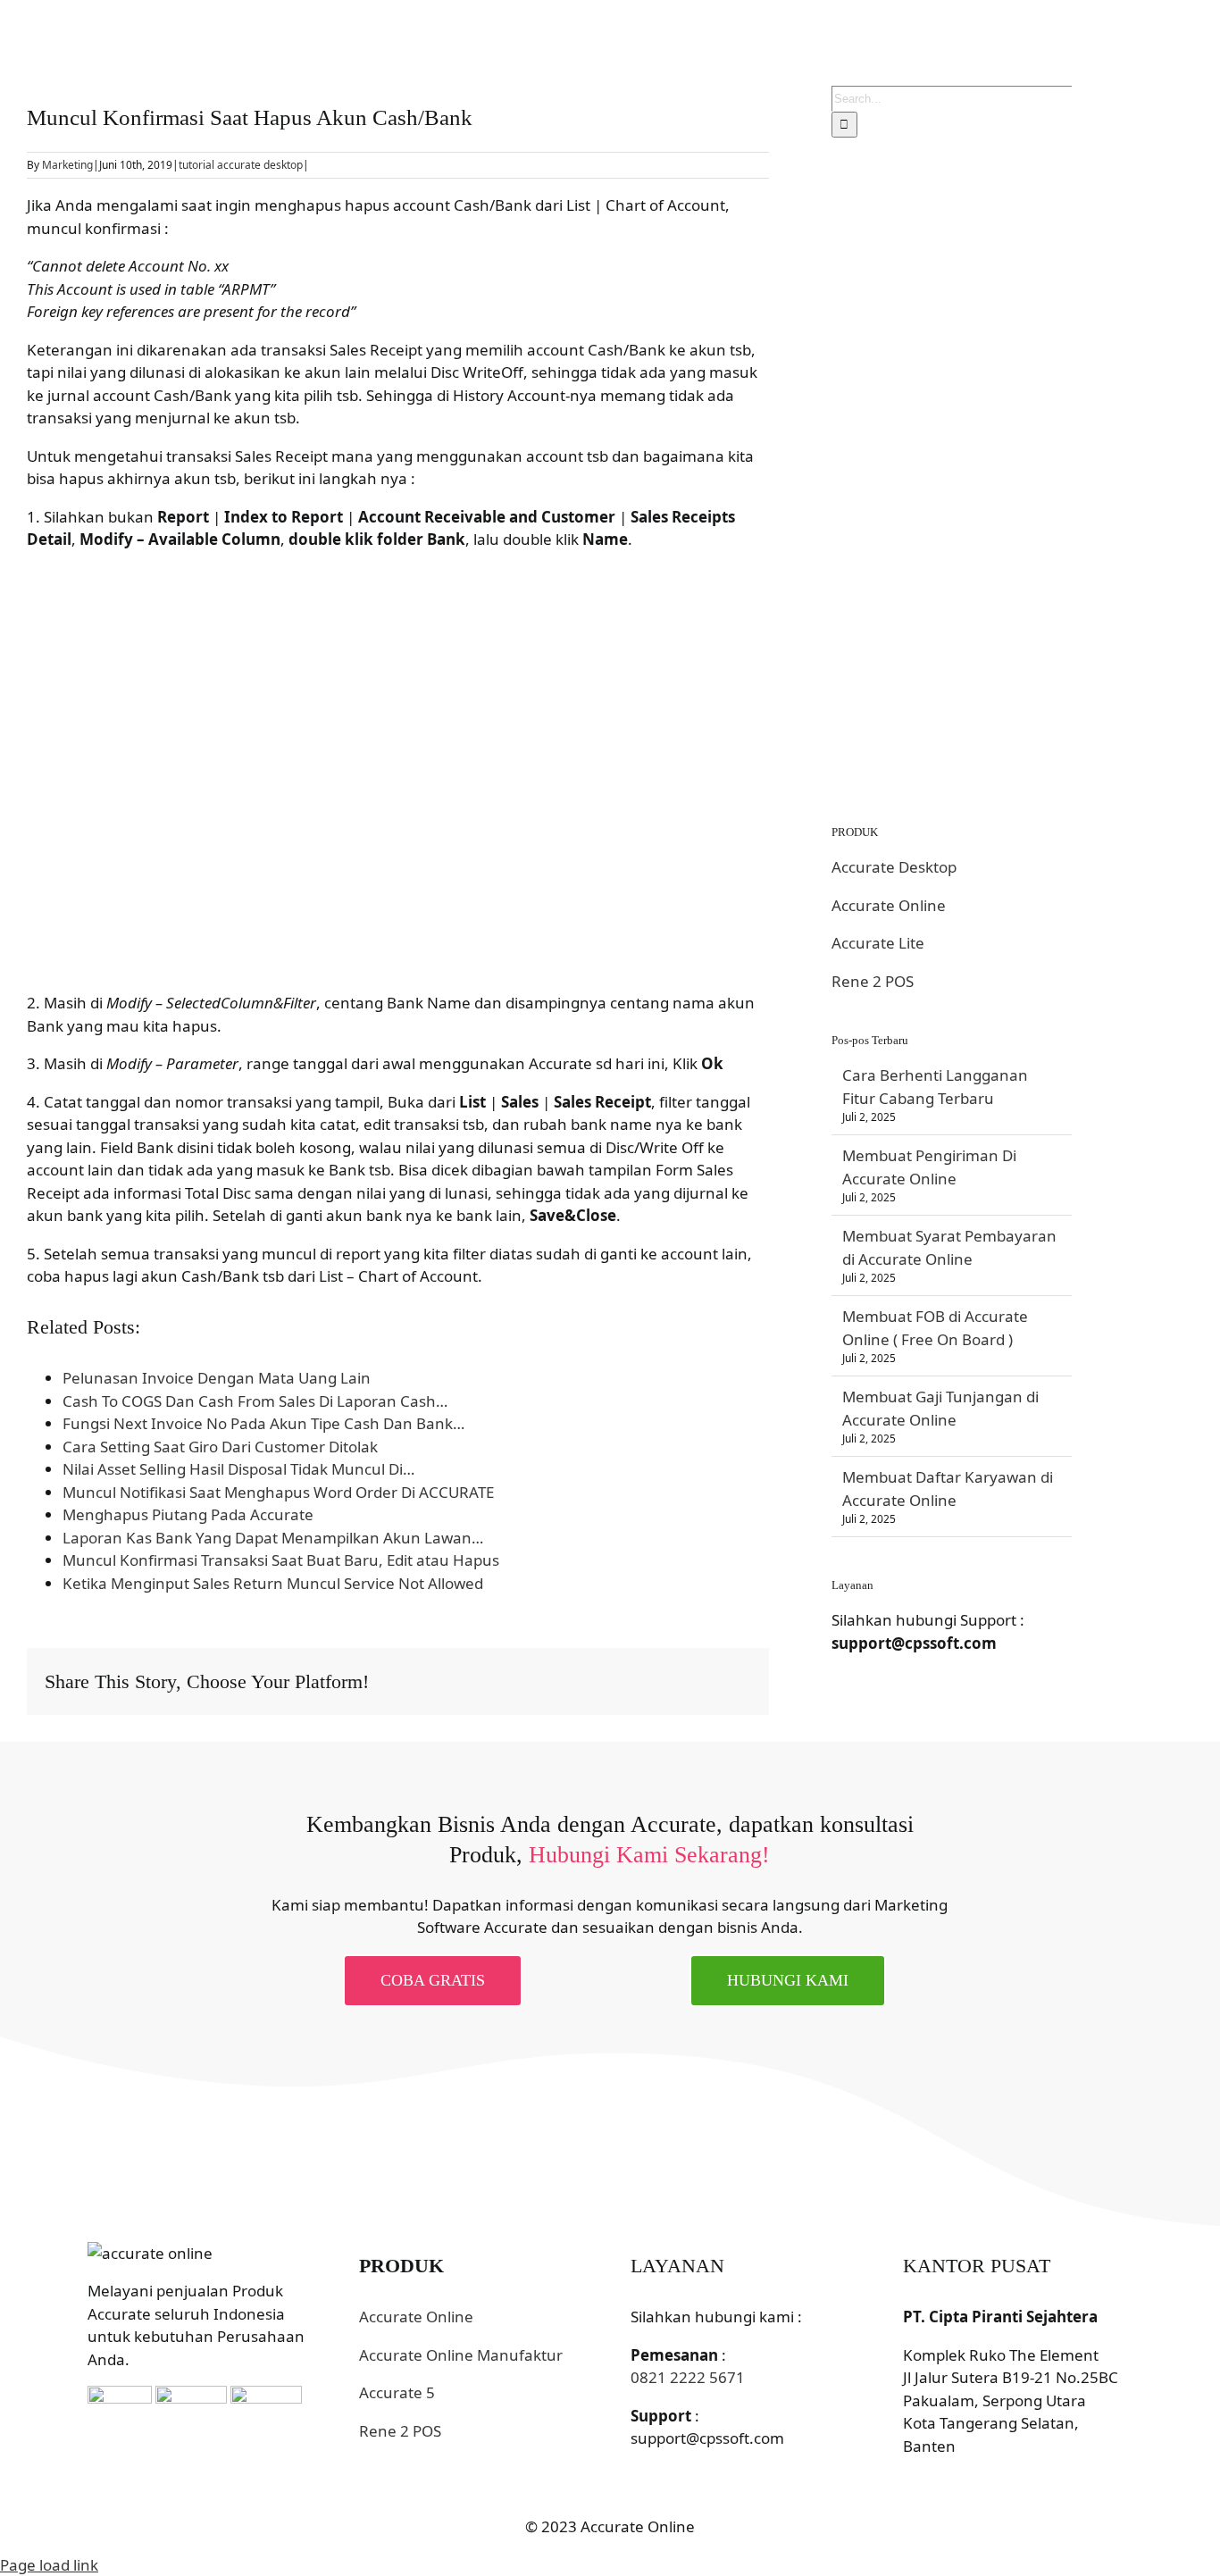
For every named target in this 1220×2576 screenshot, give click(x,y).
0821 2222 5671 (688, 2377)
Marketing (67, 165)
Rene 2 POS (873, 981)
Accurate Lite (878, 943)
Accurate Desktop (894, 867)
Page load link (49, 2565)
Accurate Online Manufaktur (461, 2355)
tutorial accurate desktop (241, 165)
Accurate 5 (397, 2392)
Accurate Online (889, 905)
